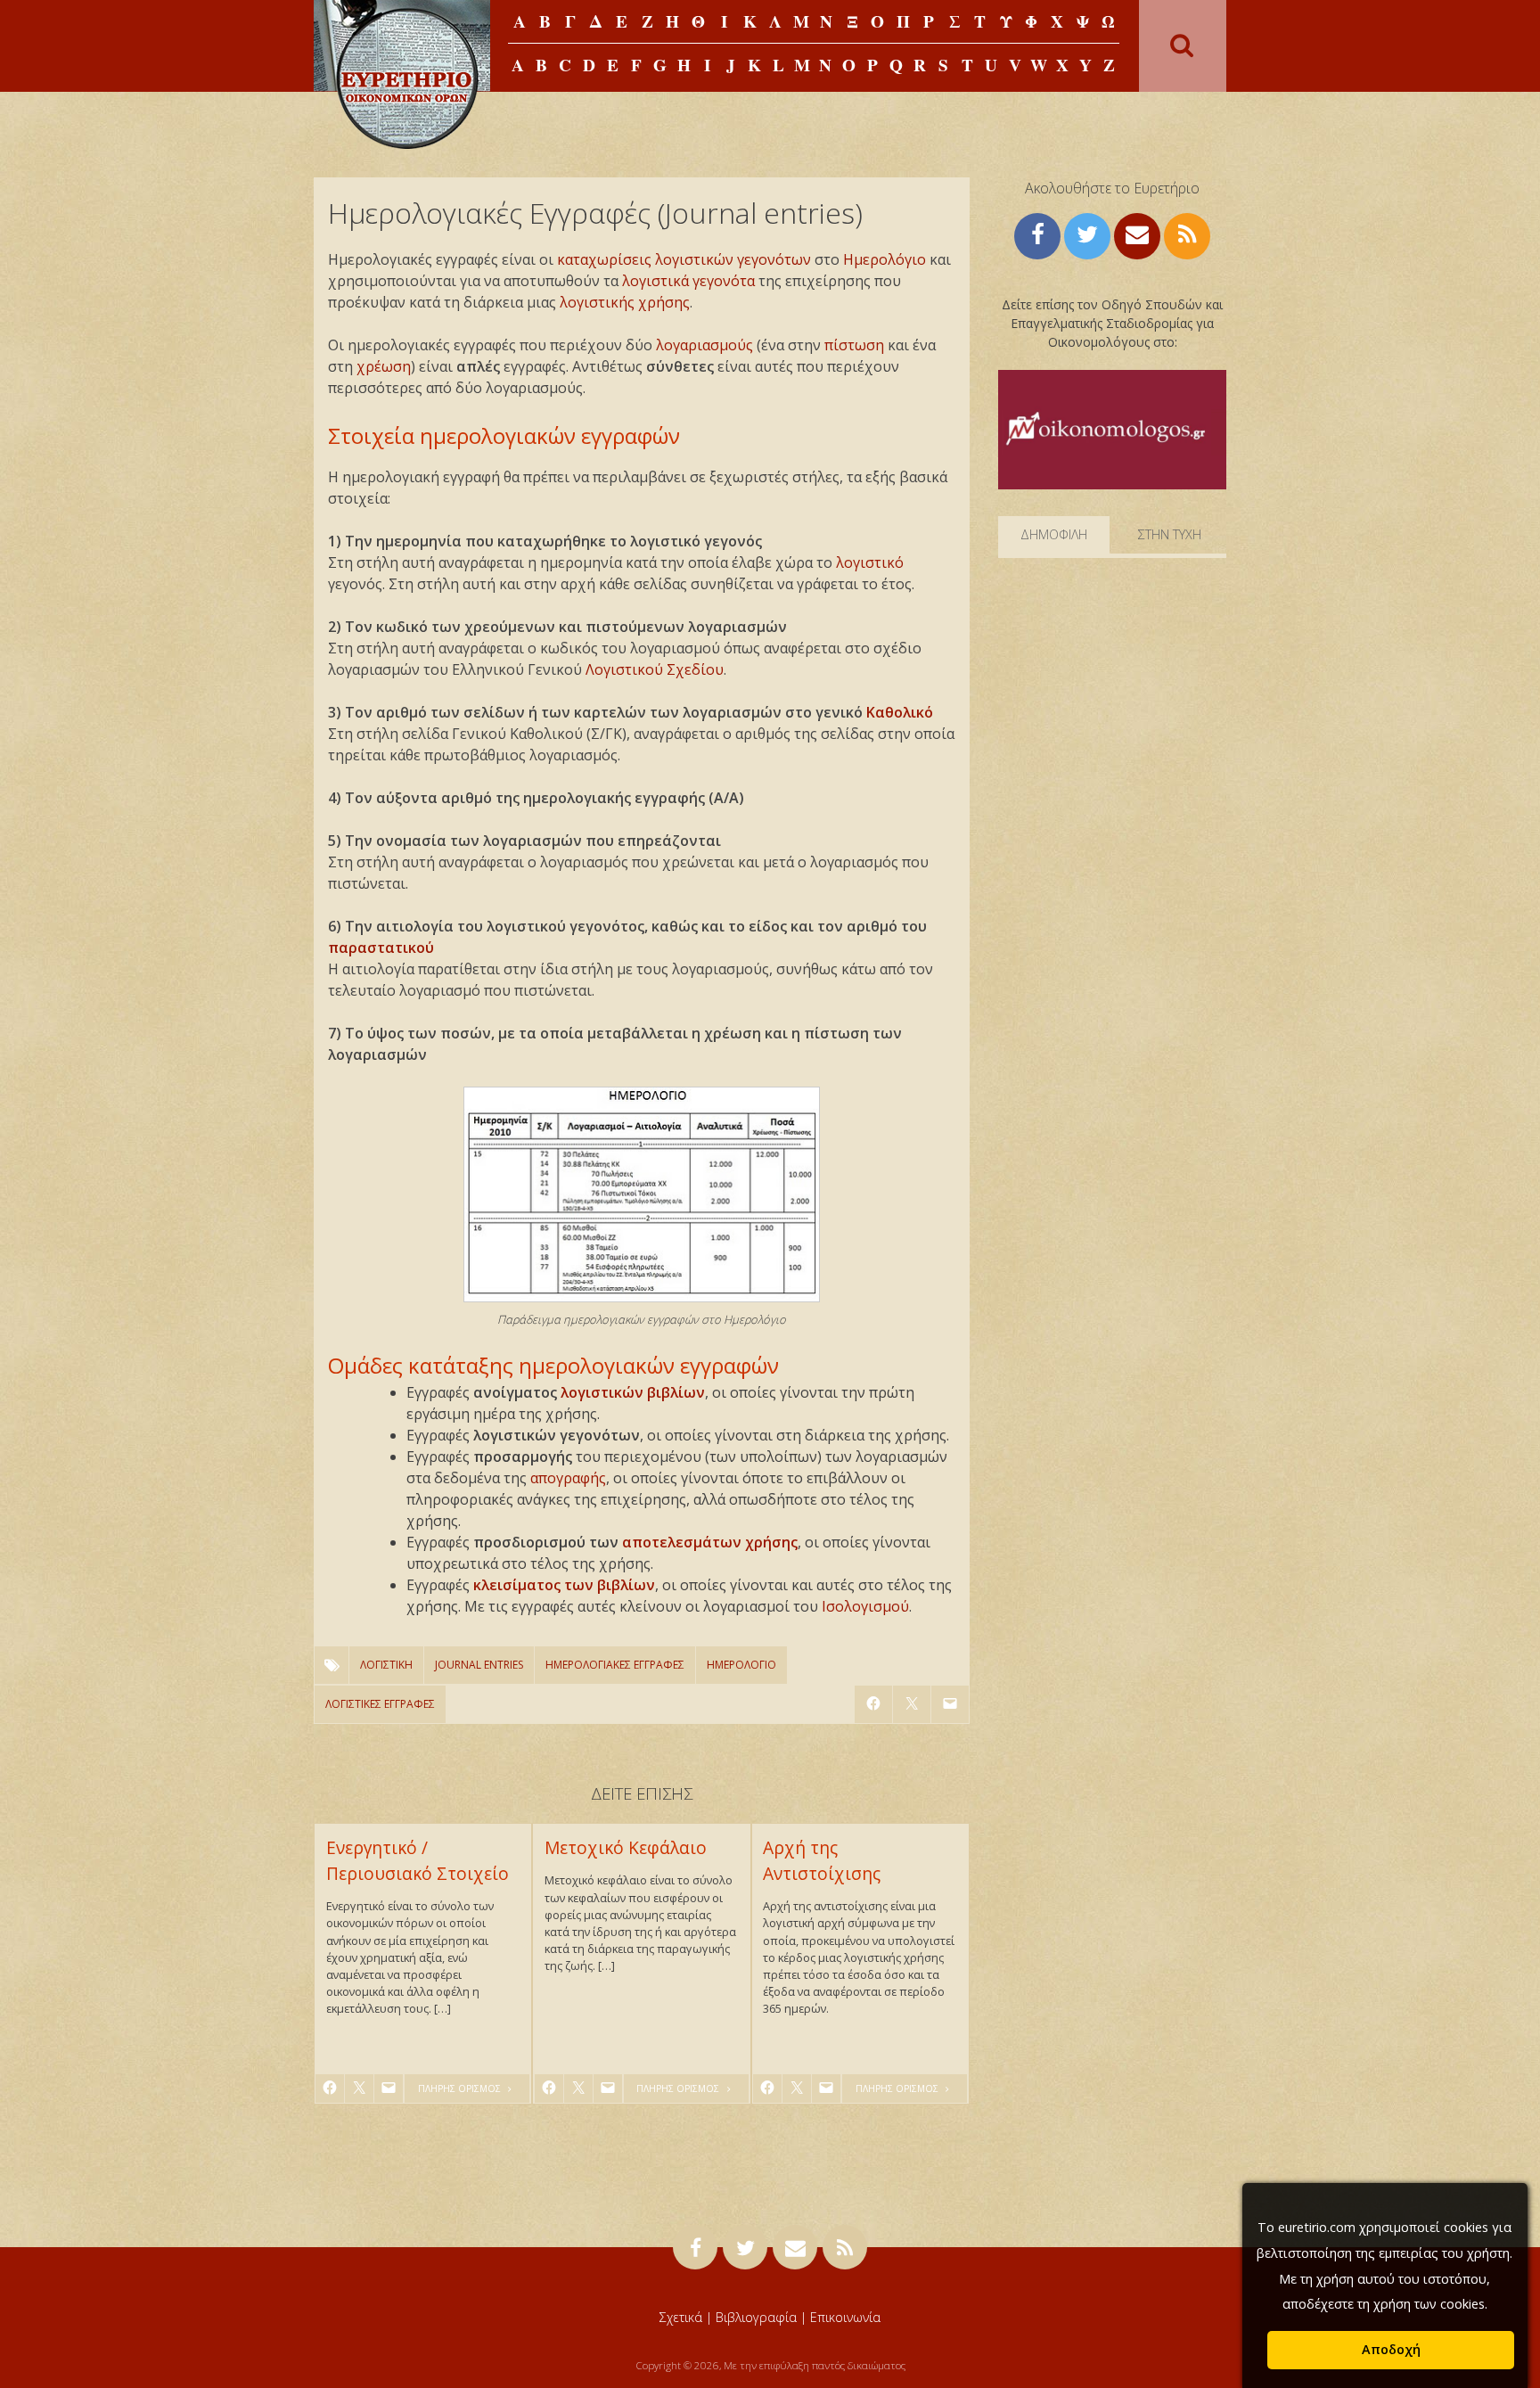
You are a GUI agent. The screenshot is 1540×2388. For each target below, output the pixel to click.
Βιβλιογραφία (756, 2317)
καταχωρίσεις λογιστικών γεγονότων (684, 259)
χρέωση (384, 366)
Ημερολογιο (741, 1665)
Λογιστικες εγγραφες (380, 1704)
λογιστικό (870, 562)
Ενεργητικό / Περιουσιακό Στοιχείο (418, 1860)
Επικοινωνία (845, 2317)
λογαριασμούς (704, 345)
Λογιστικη (386, 1665)
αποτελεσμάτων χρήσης (710, 1542)
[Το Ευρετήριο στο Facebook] (1037, 234)
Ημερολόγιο (885, 259)
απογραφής (568, 1478)
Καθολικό (900, 712)
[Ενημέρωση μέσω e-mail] (1137, 234)
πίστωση (854, 345)
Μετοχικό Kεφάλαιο (626, 1847)
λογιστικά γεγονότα (688, 281)
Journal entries (479, 1665)
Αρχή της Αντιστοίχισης (822, 1860)
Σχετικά (681, 2317)
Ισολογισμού (865, 1606)
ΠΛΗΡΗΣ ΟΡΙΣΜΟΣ (461, 2088)
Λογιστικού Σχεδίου (655, 669)
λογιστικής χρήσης (625, 302)
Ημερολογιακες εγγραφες (615, 1665)
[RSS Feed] (1187, 234)
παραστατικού (381, 948)
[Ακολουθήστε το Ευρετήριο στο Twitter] (1087, 234)
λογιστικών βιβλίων (633, 1392)
